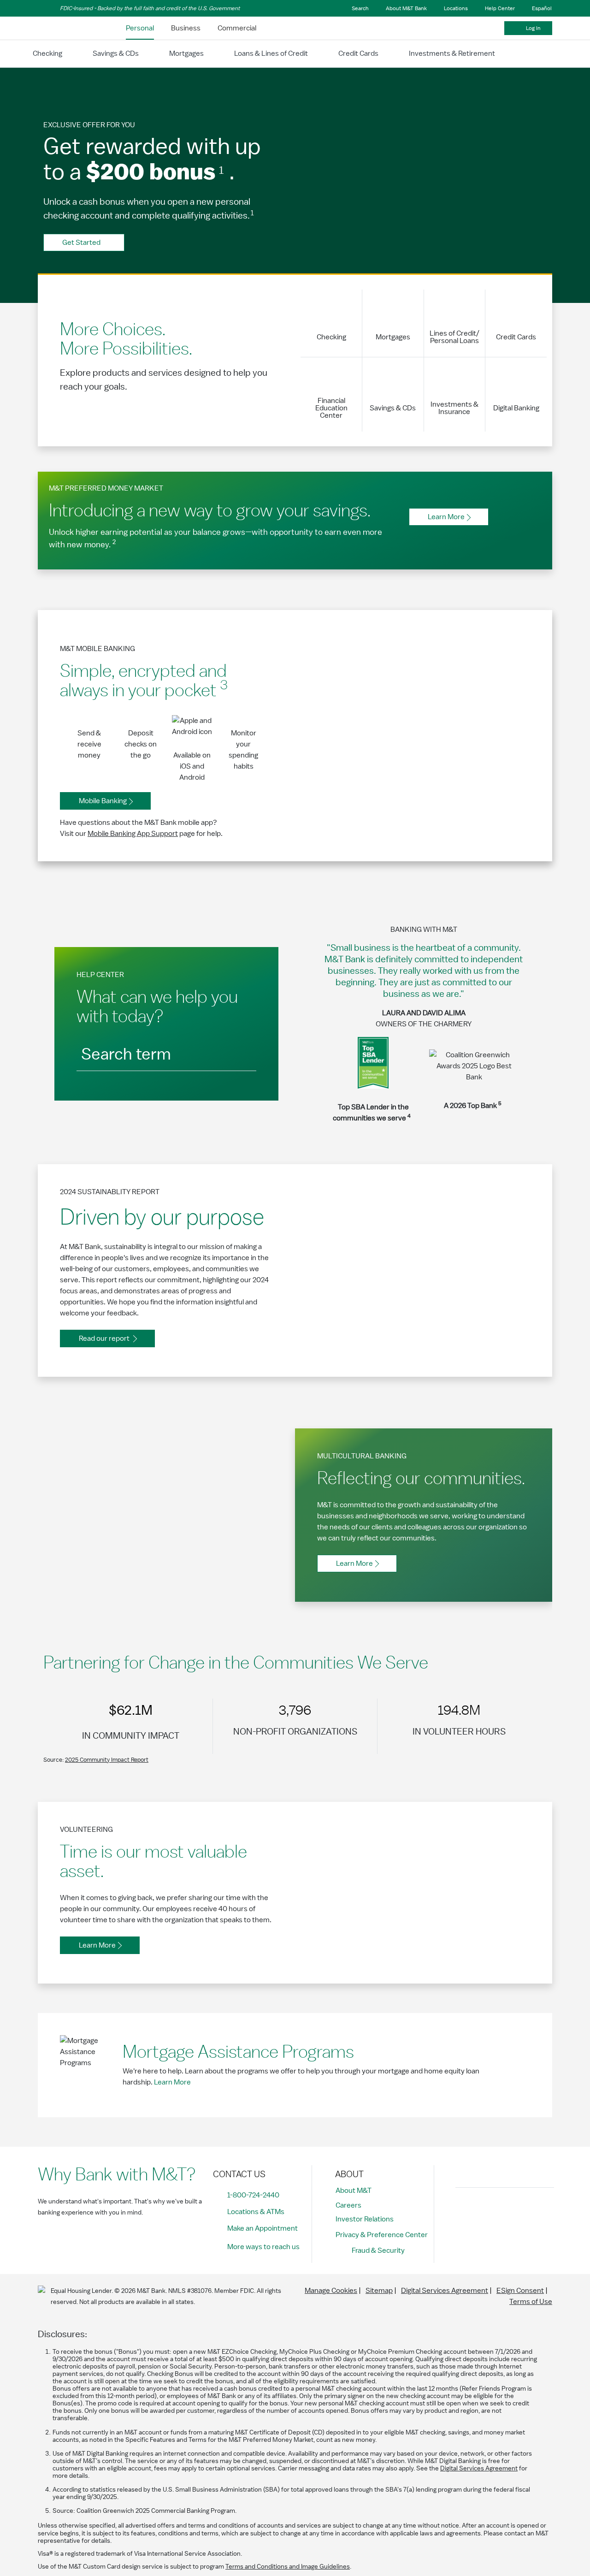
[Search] (240, 1052)
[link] (140, 28)
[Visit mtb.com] (62, 28)
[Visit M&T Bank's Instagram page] (486, 2210)
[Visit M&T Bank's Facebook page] (465, 2210)
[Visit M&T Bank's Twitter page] (507, 2210)
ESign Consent (520, 2291)
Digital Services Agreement (445, 2291)
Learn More (172, 2082)
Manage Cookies (331, 2291)
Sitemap (379, 2291)
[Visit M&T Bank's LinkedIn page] (527, 2210)
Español (542, 8)
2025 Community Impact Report (107, 1760)
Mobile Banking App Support (133, 834)
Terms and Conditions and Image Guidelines (288, 2567)
